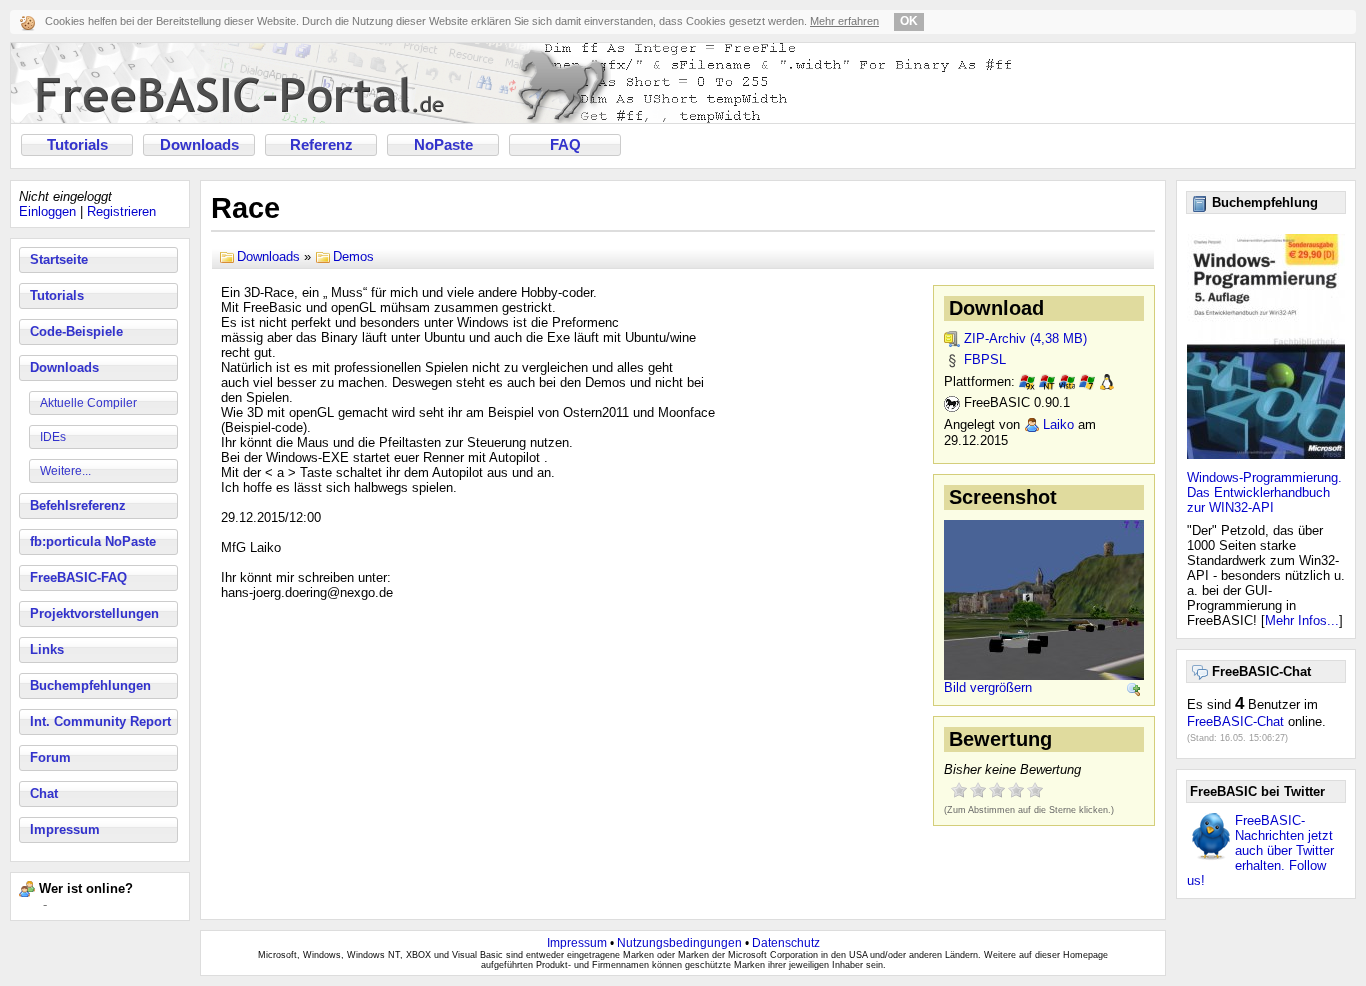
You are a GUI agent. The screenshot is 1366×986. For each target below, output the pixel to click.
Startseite (59, 259)
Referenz (321, 145)
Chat (44, 793)
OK (909, 21)
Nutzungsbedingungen (679, 943)
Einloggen (47, 211)
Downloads (199, 145)
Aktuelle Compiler (88, 403)
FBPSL (985, 359)
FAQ (565, 145)
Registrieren (121, 211)
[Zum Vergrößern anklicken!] (1044, 598)
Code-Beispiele (76, 331)
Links (47, 649)
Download (996, 308)
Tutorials (77, 145)
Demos (353, 256)
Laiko (1058, 424)
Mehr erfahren (844, 21)
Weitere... (65, 471)
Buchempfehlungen (90, 685)
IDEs (53, 437)
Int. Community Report (100, 721)
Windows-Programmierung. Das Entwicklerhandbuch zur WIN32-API (1264, 492)
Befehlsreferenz (78, 505)
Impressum (65, 829)
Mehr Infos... (1302, 620)
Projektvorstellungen (94, 613)
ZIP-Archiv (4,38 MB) (1025, 338)
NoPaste (443, 145)
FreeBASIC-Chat (1235, 721)
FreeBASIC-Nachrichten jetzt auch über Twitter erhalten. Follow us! (1260, 850)
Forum (50, 757)
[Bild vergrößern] (1134, 690)
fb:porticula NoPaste (93, 541)
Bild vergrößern (988, 687)
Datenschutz (786, 943)
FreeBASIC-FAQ (78, 577)
